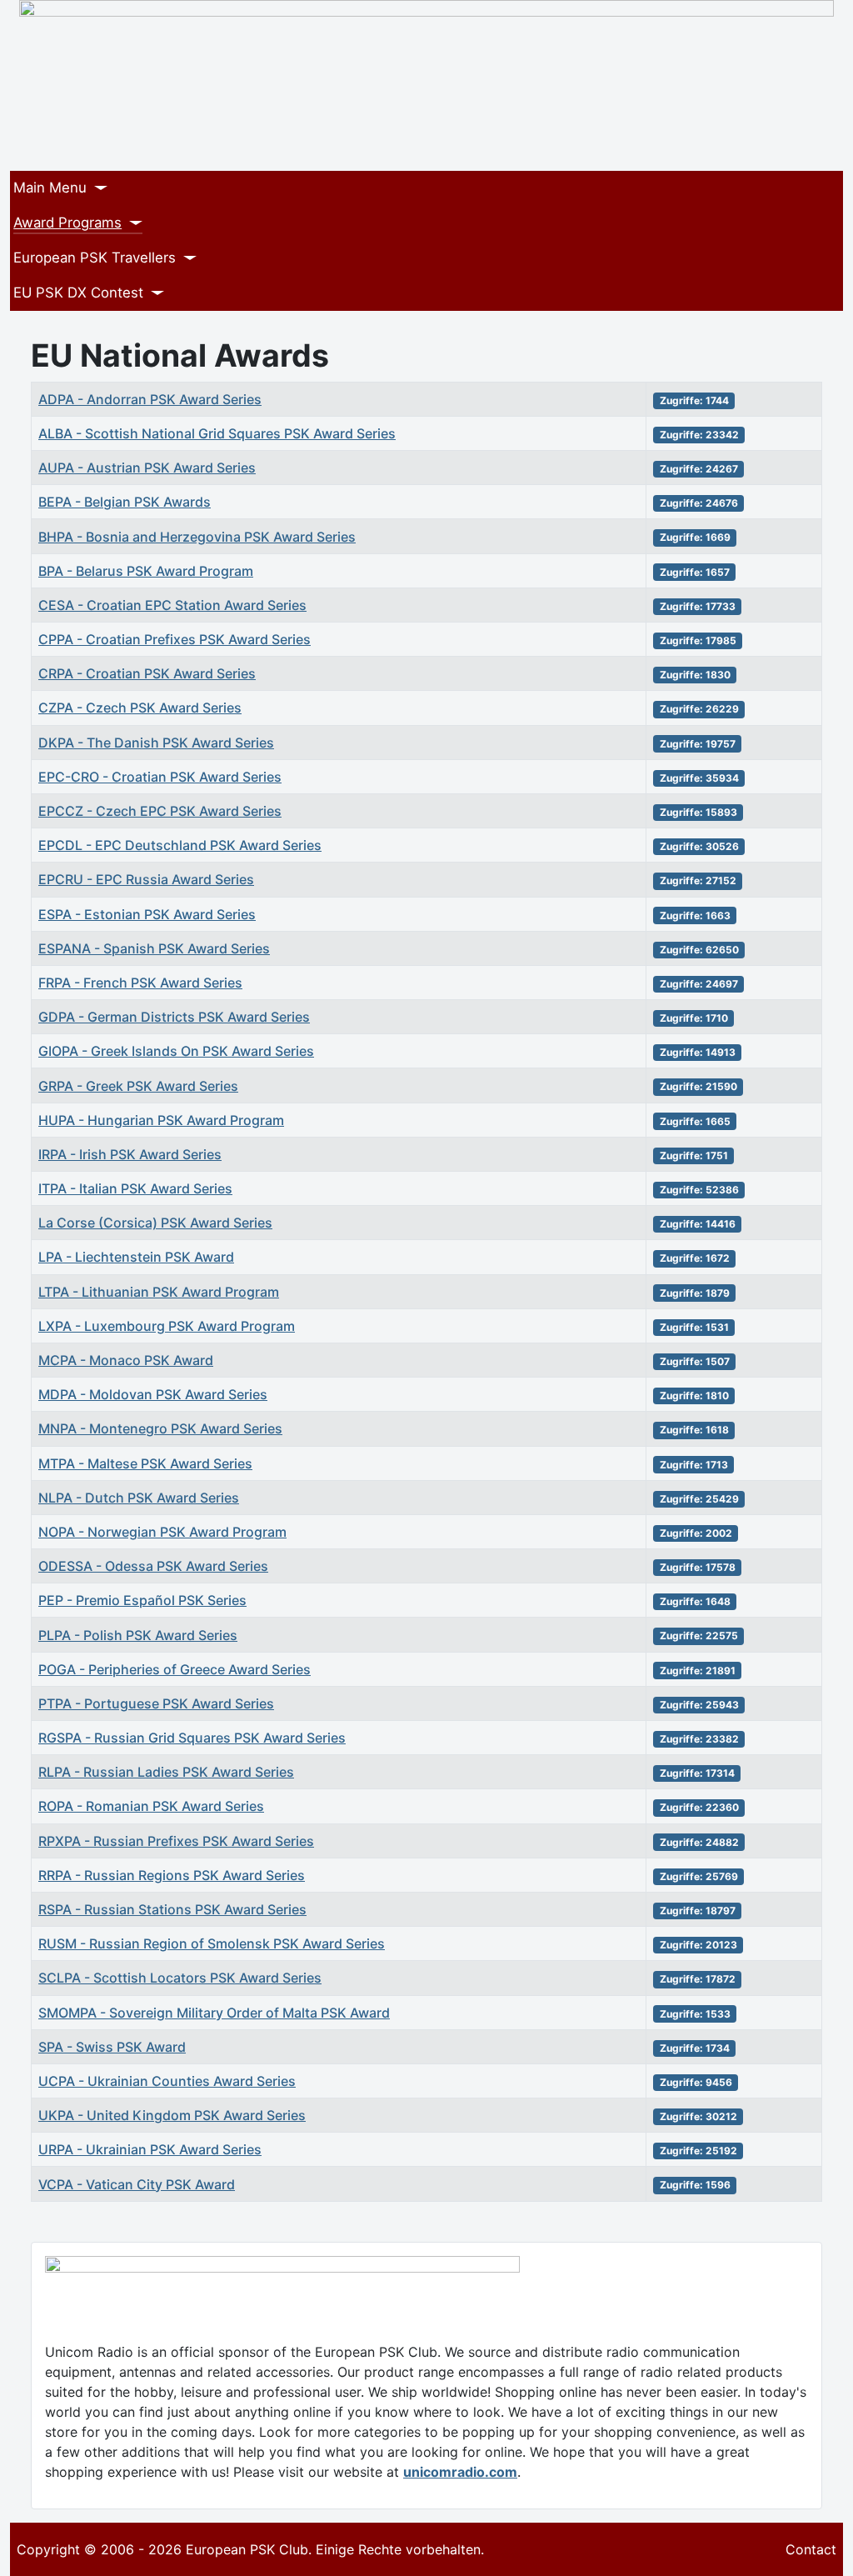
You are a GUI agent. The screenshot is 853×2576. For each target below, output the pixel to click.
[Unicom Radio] (282, 2268)
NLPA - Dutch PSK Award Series (139, 1498)
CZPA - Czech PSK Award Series (140, 708)
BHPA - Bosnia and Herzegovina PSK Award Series (197, 537)
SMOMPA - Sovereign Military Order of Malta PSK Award (214, 2013)
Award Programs (67, 223)
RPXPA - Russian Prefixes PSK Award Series (176, 1841)
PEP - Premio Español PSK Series (142, 1600)
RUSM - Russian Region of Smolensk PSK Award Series (212, 1943)
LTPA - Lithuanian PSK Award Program (159, 1292)
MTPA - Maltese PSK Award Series (145, 1463)
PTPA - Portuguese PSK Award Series (156, 1703)
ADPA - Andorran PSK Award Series (150, 399)
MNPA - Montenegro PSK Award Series (160, 1428)
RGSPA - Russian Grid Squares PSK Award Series (192, 1738)
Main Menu (50, 188)
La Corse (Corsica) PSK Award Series (155, 1223)
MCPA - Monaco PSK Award (126, 1360)
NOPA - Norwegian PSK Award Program (162, 1532)
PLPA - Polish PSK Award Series (138, 1635)
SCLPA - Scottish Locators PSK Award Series (180, 1978)
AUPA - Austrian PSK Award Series (147, 468)
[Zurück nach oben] (832, 2555)
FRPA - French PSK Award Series (140, 983)
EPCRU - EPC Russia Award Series (146, 879)
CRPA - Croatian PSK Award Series (147, 673)
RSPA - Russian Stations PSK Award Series (172, 1909)
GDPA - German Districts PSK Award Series (174, 1017)
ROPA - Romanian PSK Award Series (151, 1806)
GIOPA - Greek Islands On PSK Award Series (176, 1051)
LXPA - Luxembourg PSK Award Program (167, 1326)
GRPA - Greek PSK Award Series (138, 1086)
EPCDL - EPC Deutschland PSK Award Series (180, 845)
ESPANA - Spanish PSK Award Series (154, 948)
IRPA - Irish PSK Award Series (130, 1154)
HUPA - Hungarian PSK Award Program (161, 1120)
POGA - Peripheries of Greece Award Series (175, 1669)
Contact (811, 2549)
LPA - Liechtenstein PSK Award (136, 1257)
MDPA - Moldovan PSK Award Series (153, 1394)
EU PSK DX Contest (78, 293)
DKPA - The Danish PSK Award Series (156, 743)
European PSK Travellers (95, 258)
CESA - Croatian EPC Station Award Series (172, 605)
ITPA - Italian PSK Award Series (135, 1188)
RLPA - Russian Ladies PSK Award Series (166, 1772)
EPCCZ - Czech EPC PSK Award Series (160, 811)
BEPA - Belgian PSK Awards (125, 502)
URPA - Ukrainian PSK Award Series (150, 2149)
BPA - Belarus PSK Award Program (146, 571)
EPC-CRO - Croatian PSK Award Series (160, 777)
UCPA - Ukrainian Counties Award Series (167, 2081)
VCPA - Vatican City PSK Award (137, 2184)
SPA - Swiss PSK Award (112, 2047)
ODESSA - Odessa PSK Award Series (153, 1566)
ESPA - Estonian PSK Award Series (147, 914)
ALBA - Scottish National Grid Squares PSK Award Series (217, 433)
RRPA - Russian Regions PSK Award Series (172, 1875)
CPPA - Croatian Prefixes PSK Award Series (175, 639)
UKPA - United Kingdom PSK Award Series (172, 2115)
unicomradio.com (460, 2472)
